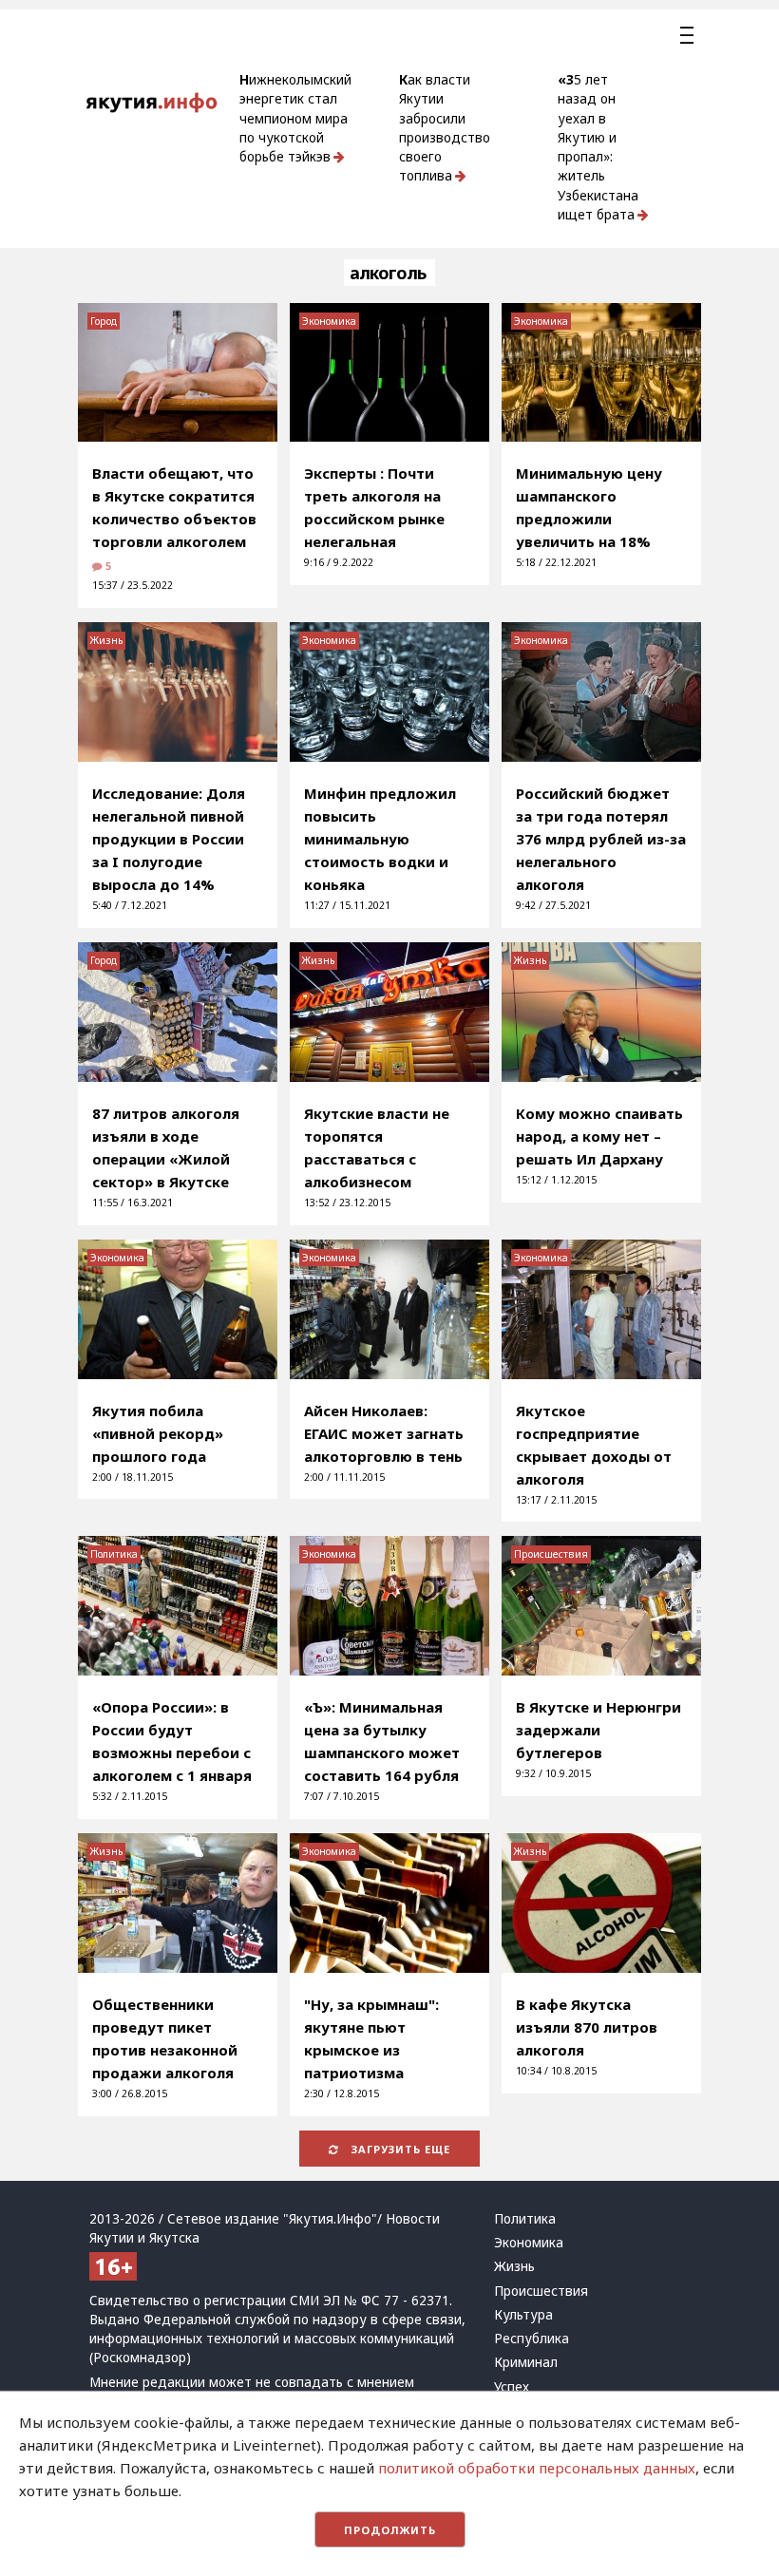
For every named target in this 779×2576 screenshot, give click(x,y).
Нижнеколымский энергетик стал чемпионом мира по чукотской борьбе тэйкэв (295, 118)
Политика (114, 1554)
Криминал (526, 2362)
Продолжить (390, 2530)
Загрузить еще (399, 2149)
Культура (523, 2315)
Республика (532, 2339)
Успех (512, 2387)
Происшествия (551, 1554)
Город (104, 321)
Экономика (329, 321)
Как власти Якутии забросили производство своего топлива (445, 128)
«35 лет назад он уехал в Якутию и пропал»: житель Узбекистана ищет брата (598, 147)
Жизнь (106, 640)
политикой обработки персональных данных (537, 2468)
